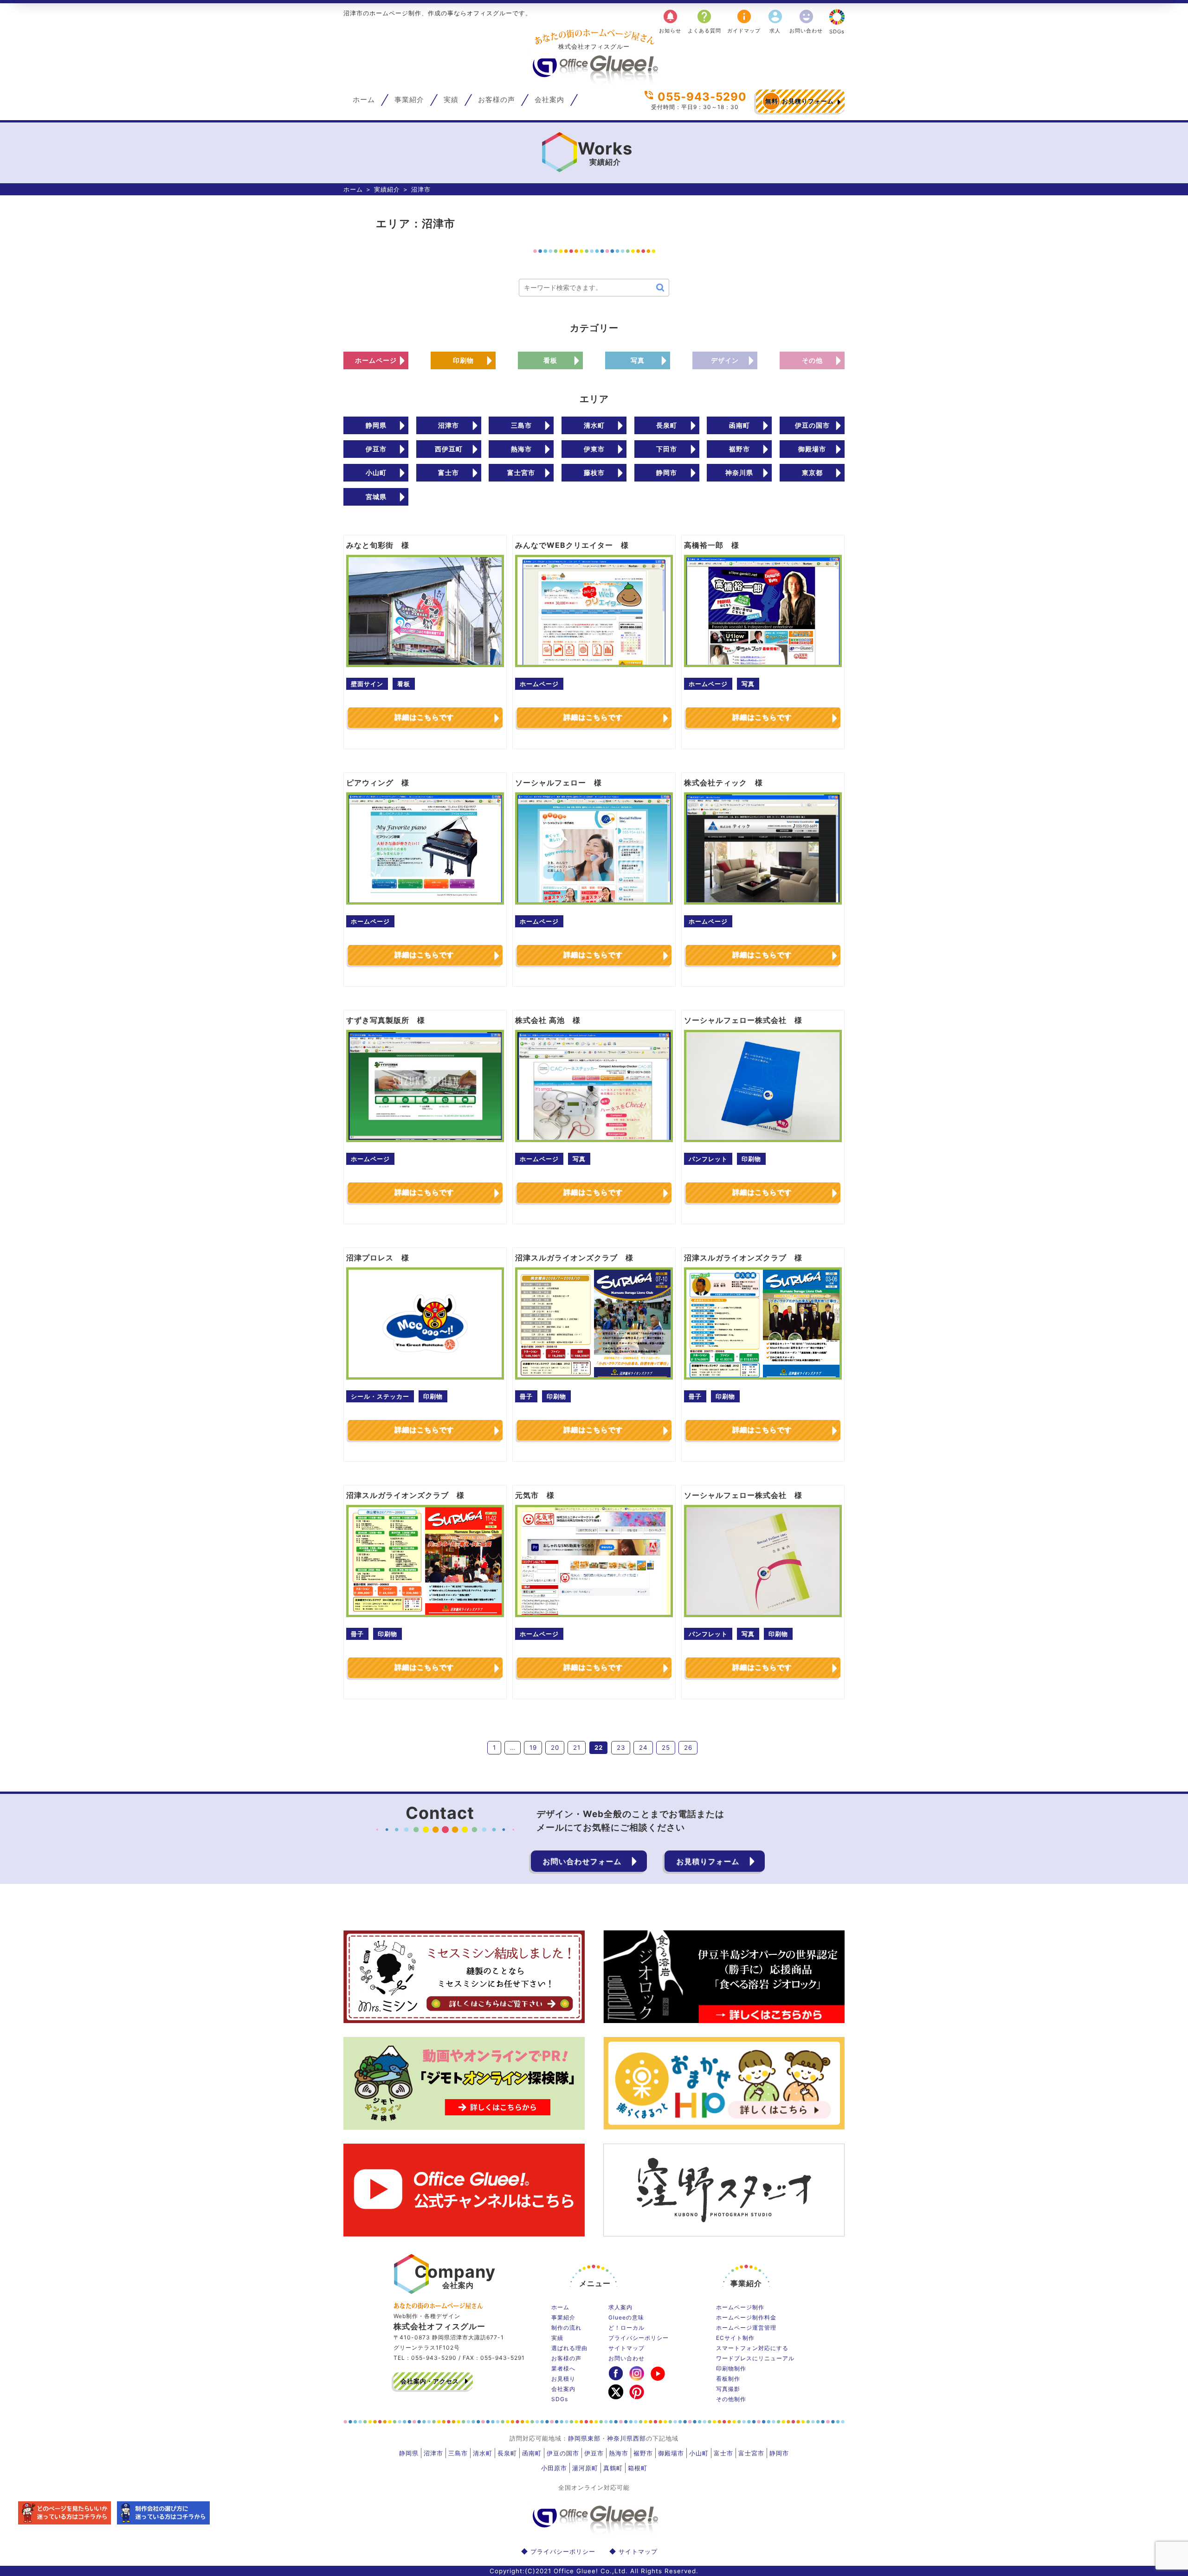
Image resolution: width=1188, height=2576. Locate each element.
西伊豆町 (449, 449)
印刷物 (463, 360)
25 (666, 1747)
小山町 (376, 472)
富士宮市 (521, 472)
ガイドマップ (744, 21)
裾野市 (739, 449)
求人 (775, 21)
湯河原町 (585, 2468)
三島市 (521, 425)
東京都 (812, 472)
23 (621, 1747)
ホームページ (376, 360)
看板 (550, 360)
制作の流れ (566, 2328)
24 (643, 1747)
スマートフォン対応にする (752, 2348)
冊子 (526, 1396)
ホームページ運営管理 (746, 2328)
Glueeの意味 (626, 2317)
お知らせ (670, 21)
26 (688, 1747)
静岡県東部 (584, 2438)
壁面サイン (367, 684)
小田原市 (554, 2468)
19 (533, 1747)
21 (577, 1747)
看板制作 (728, 2379)
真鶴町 (613, 2468)
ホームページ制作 (740, 2307)
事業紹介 (409, 100)
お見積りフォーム (800, 101)
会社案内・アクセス (430, 2381)
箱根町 (638, 2468)
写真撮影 (728, 2389)
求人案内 (620, 2307)
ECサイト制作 (735, 2338)
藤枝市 (594, 472)
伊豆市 (376, 449)
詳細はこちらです (424, 717)
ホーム (364, 100)
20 (555, 1747)
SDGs (837, 32)
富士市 (449, 472)
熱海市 (521, 449)
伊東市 (594, 449)
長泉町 (667, 425)
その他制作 (731, 2399)
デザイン (725, 360)
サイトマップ (626, 2348)
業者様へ (563, 2368)
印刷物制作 (731, 2368)
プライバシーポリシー (639, 2338)
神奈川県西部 (626, 2438)
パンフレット (708, 1159)
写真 (638, 360)
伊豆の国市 (812, 425)
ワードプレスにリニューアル (755, 2358)
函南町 (739, 425)
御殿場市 (812, 449)
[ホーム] (594, 82)
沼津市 (449, 425)
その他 (812, 360)
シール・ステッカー (380, 1396)
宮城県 (376, 497)
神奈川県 (739, 472)
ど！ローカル (626, 2328)
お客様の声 (497, 100)
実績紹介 (387, 189)
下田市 (667, 449)
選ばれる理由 (569, 2348)
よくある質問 (704, 21)
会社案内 (549, 100)
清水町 (594, 425)
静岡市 (667, 472)
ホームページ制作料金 (746, 2317)
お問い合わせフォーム (582, 1861)
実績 (451, 100)
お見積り (563, 2379)
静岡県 (376, 425)
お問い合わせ (806, 21)
